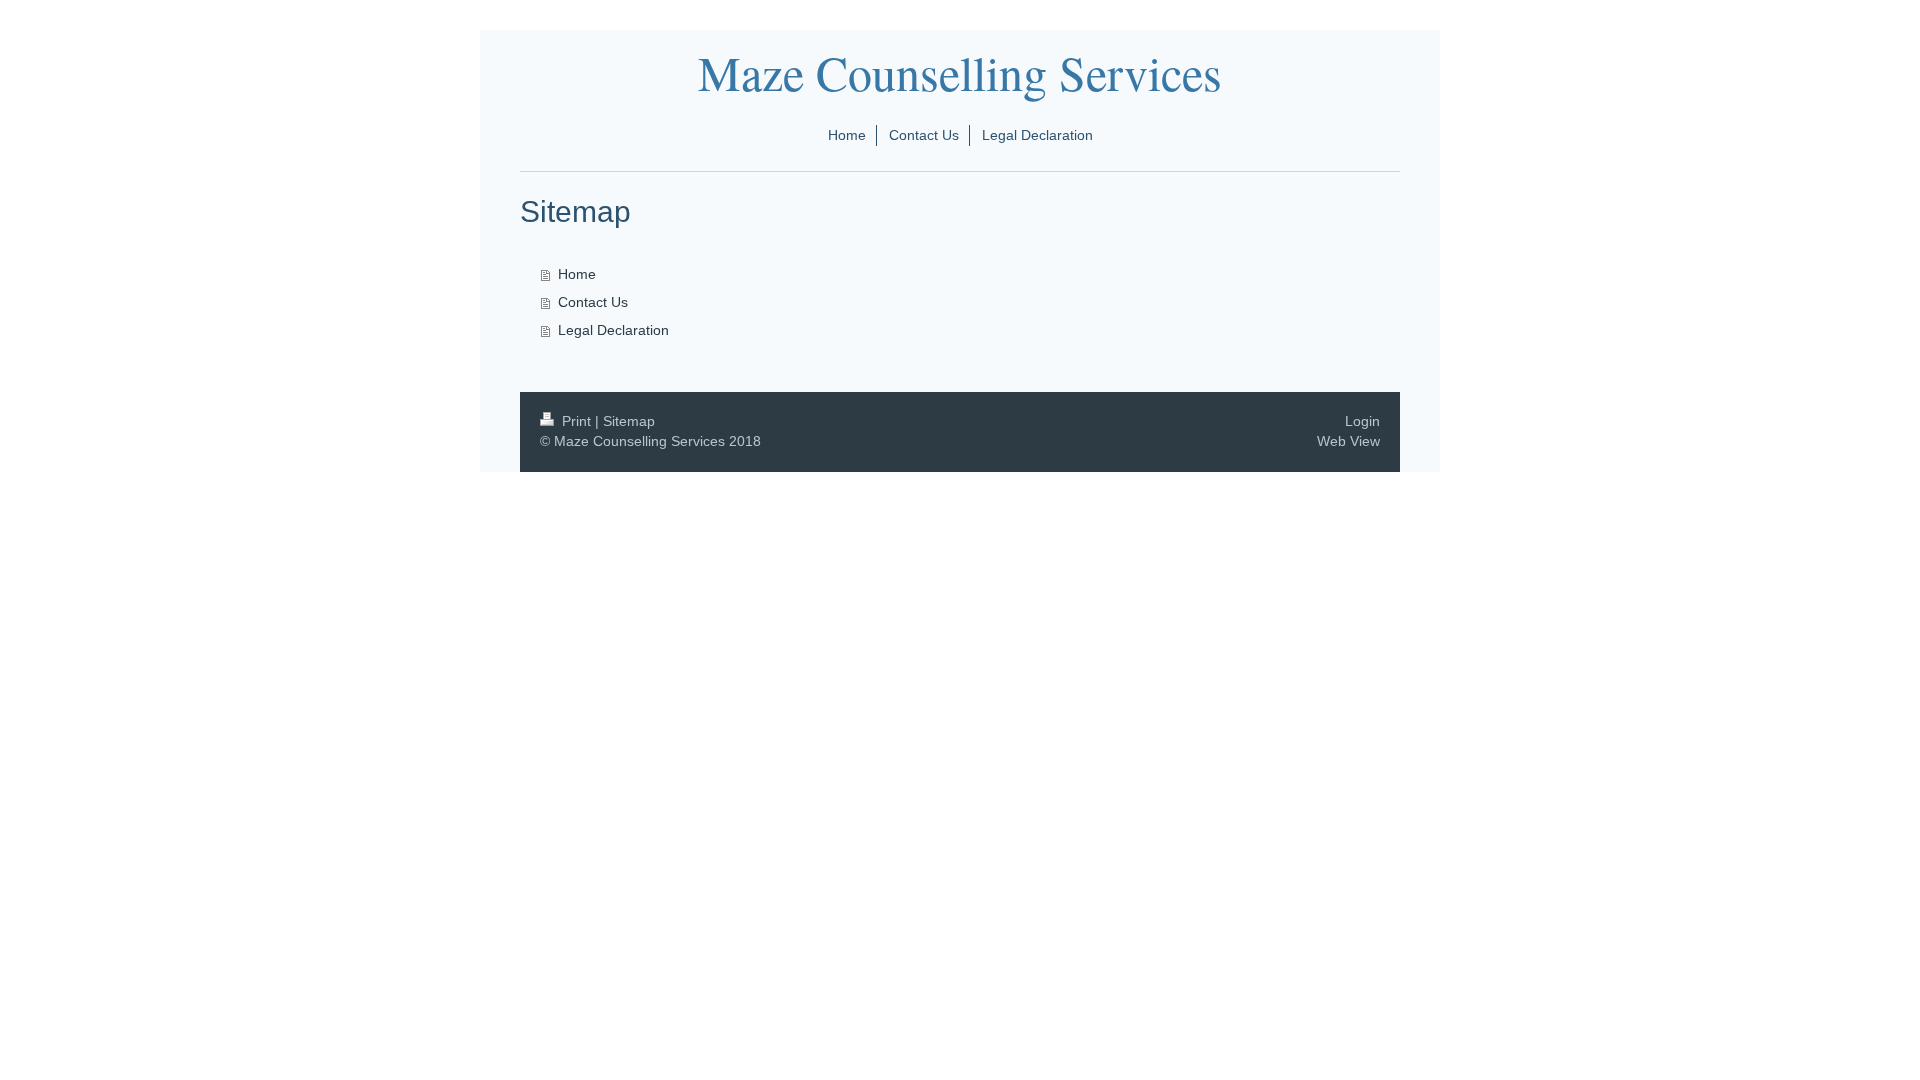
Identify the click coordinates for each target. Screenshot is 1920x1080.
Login (1362, 421)
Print (576, 421)
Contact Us (593, 302)
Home (577, 274)
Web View (1348, 441)
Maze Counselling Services (960, 72)
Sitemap (629, 421)
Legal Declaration (613, 330)
